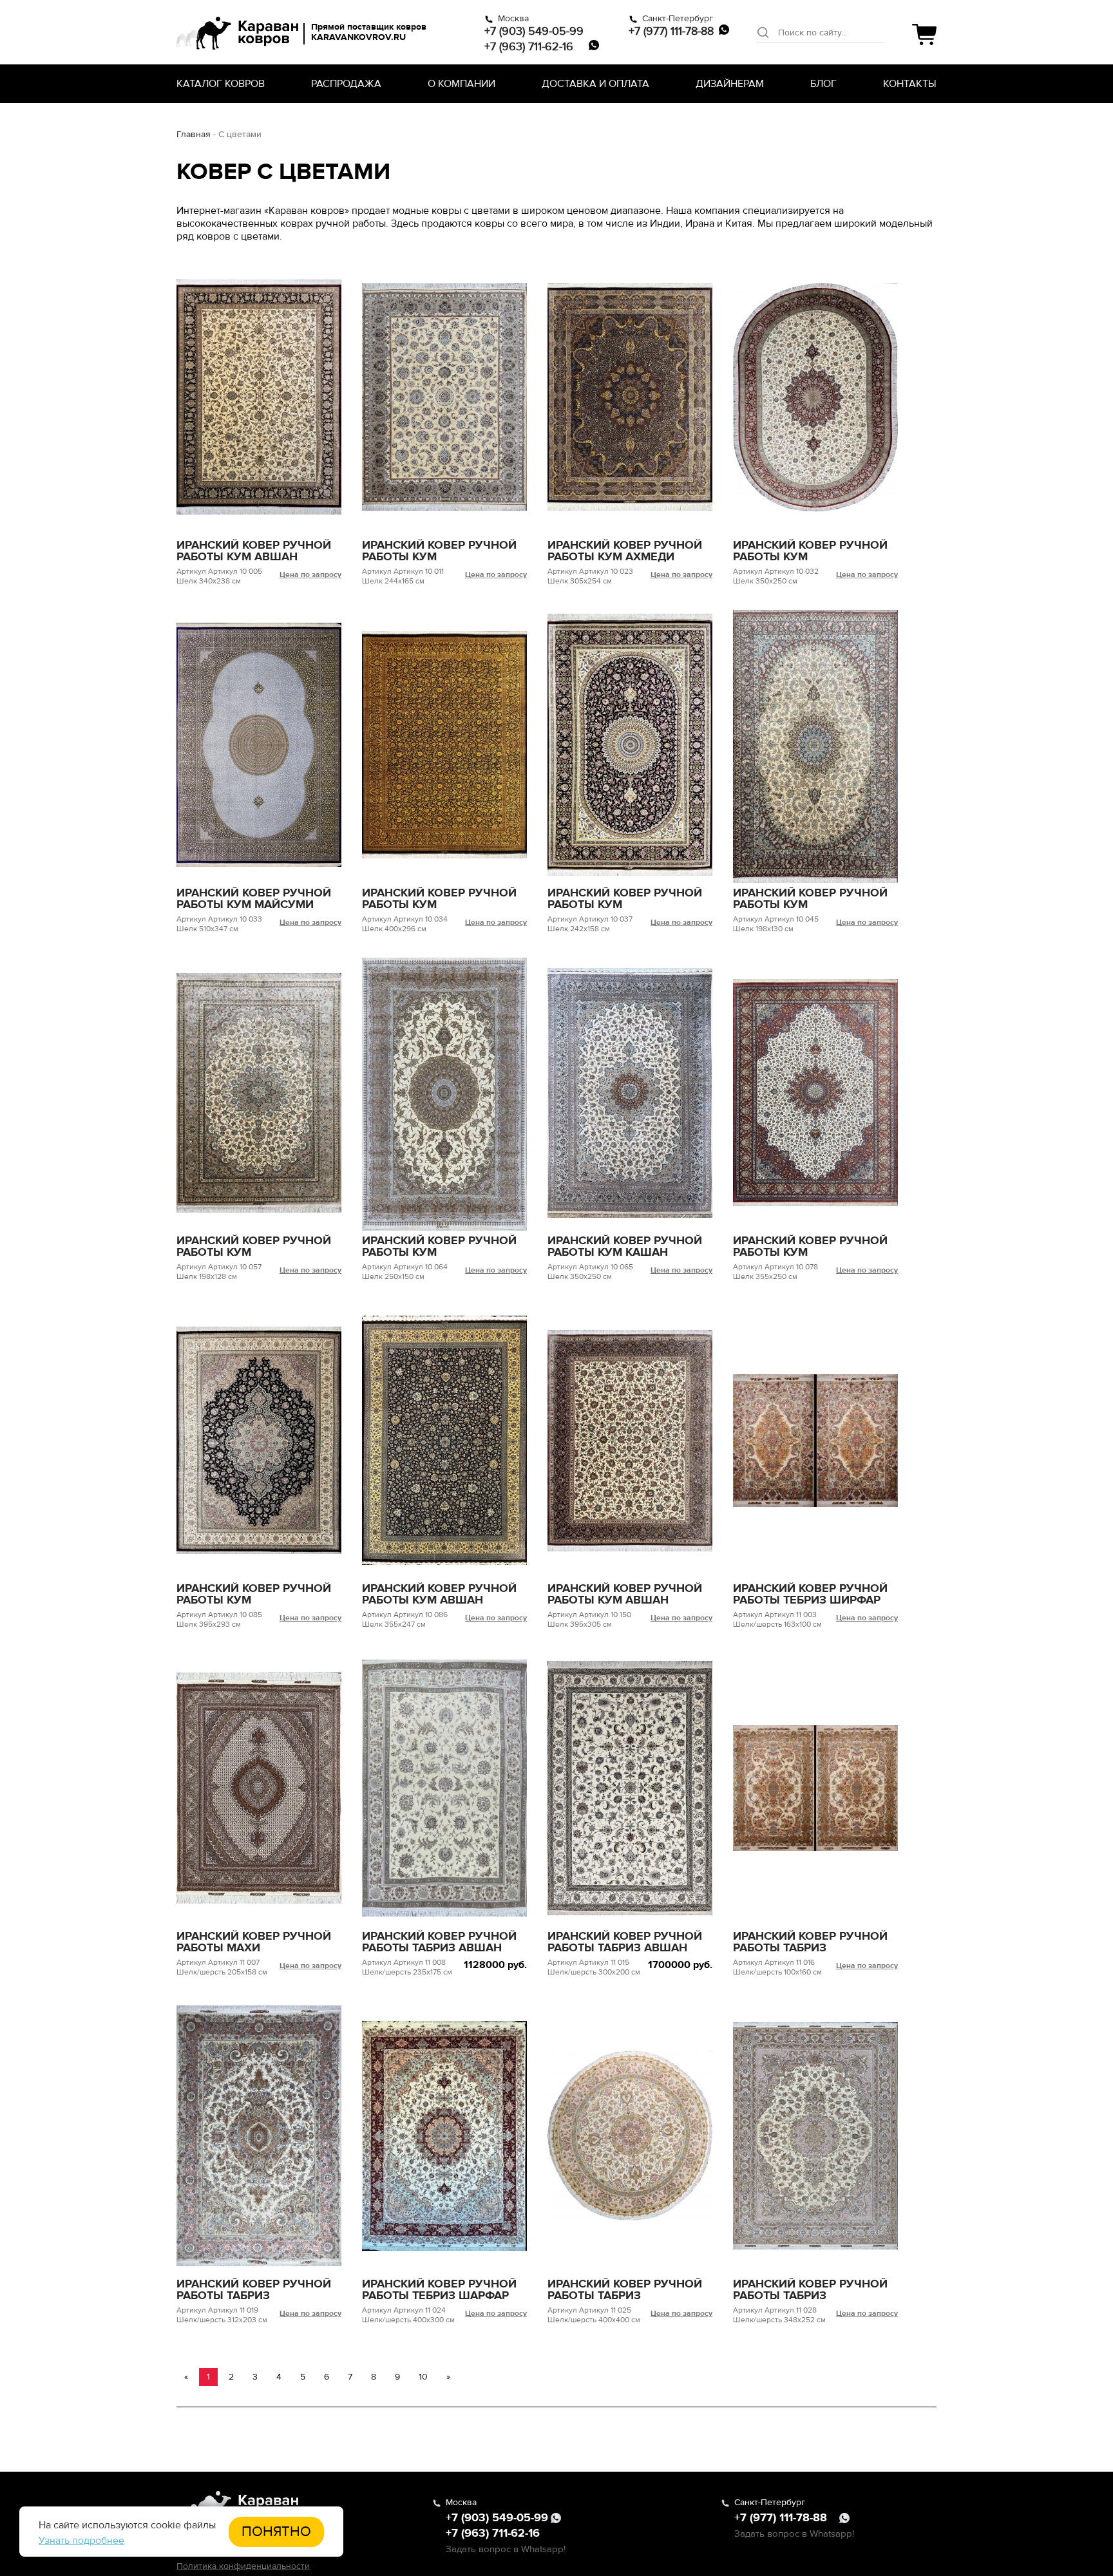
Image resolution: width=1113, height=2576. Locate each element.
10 (423, 2377)
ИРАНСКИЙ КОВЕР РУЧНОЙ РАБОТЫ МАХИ (254, 1942)
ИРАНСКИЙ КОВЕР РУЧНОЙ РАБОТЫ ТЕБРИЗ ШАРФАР (439, 2289)
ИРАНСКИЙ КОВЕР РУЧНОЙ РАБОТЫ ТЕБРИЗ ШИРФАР (810, 1594)
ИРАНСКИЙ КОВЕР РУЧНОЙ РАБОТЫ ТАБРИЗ (810, 1942)
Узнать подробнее (81, 2541)
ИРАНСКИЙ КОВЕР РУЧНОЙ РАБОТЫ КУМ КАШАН (625, 1246)
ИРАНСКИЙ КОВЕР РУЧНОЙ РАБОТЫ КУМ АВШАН (254, 551)
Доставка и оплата (595, 84)
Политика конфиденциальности (243, 2566)
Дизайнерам (730, 84)
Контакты (910, 84)
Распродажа (346, 84)
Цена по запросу (310, 575)
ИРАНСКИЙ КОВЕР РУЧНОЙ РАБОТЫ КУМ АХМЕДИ (625, 551)
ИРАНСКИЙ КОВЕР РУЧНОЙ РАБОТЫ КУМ (439, 551)
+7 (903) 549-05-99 (534, 31)
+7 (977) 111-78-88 (671, 31)
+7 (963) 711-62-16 (529, 46)
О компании (461, 84)
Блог (823, 84)
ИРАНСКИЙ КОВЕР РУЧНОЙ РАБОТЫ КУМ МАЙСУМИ (254, 898)
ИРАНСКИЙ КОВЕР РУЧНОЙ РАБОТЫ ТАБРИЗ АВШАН (439, 1942)
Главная (194, 134)
